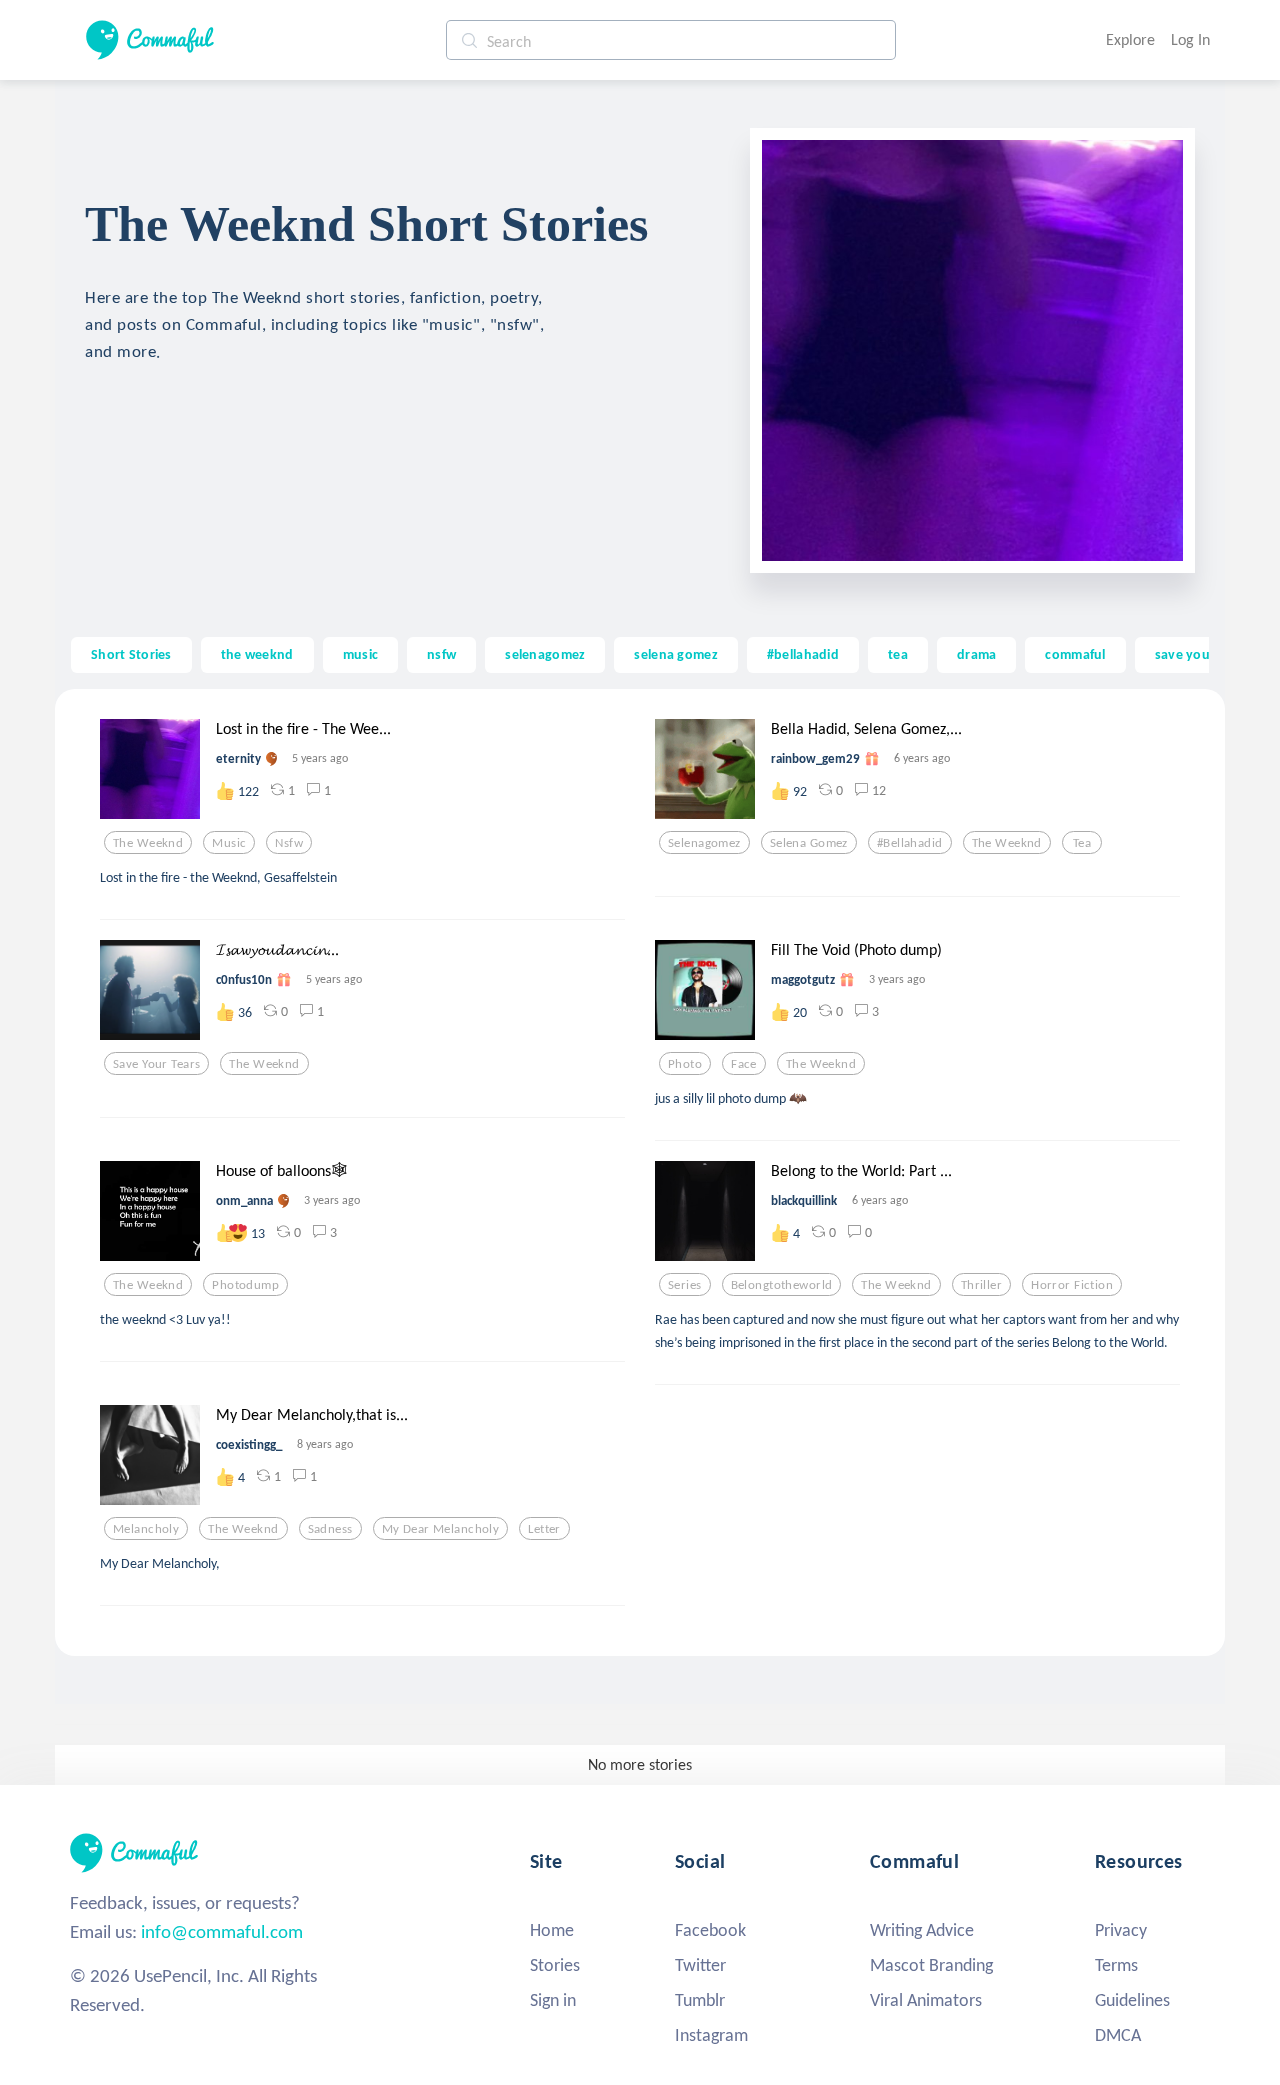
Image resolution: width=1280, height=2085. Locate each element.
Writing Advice (922, 1930)
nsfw (441, 654)
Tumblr (700, 2000)
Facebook (710, 1930)
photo (685, 1064)
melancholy (146, 1529)
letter (544, 1529)
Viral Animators (926, 2000)
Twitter (700, 1965)
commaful (1075, 654)
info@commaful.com (222, 1931)
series (685, 1285)
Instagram (711, 2035)
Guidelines (1132, 2000)
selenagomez (545, 654)
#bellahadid (803, 654)
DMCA (1118, 2035)
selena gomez (675, 654)
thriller (981, 1285)
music (360, 654)
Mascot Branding (931, 1965)
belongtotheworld (782, 1285)
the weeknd (257, 654)
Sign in (553, 2000)
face (744, 1064)
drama (976, 654)
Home (552, 1930)
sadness (330, 1529)
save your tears (1202, 654)
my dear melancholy (441, 1529)
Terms (1116, 1965)
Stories (555, 1965)
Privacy (1121, 1930)
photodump (245, 1285)
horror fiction (1072, 1285)
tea (898, 654)
